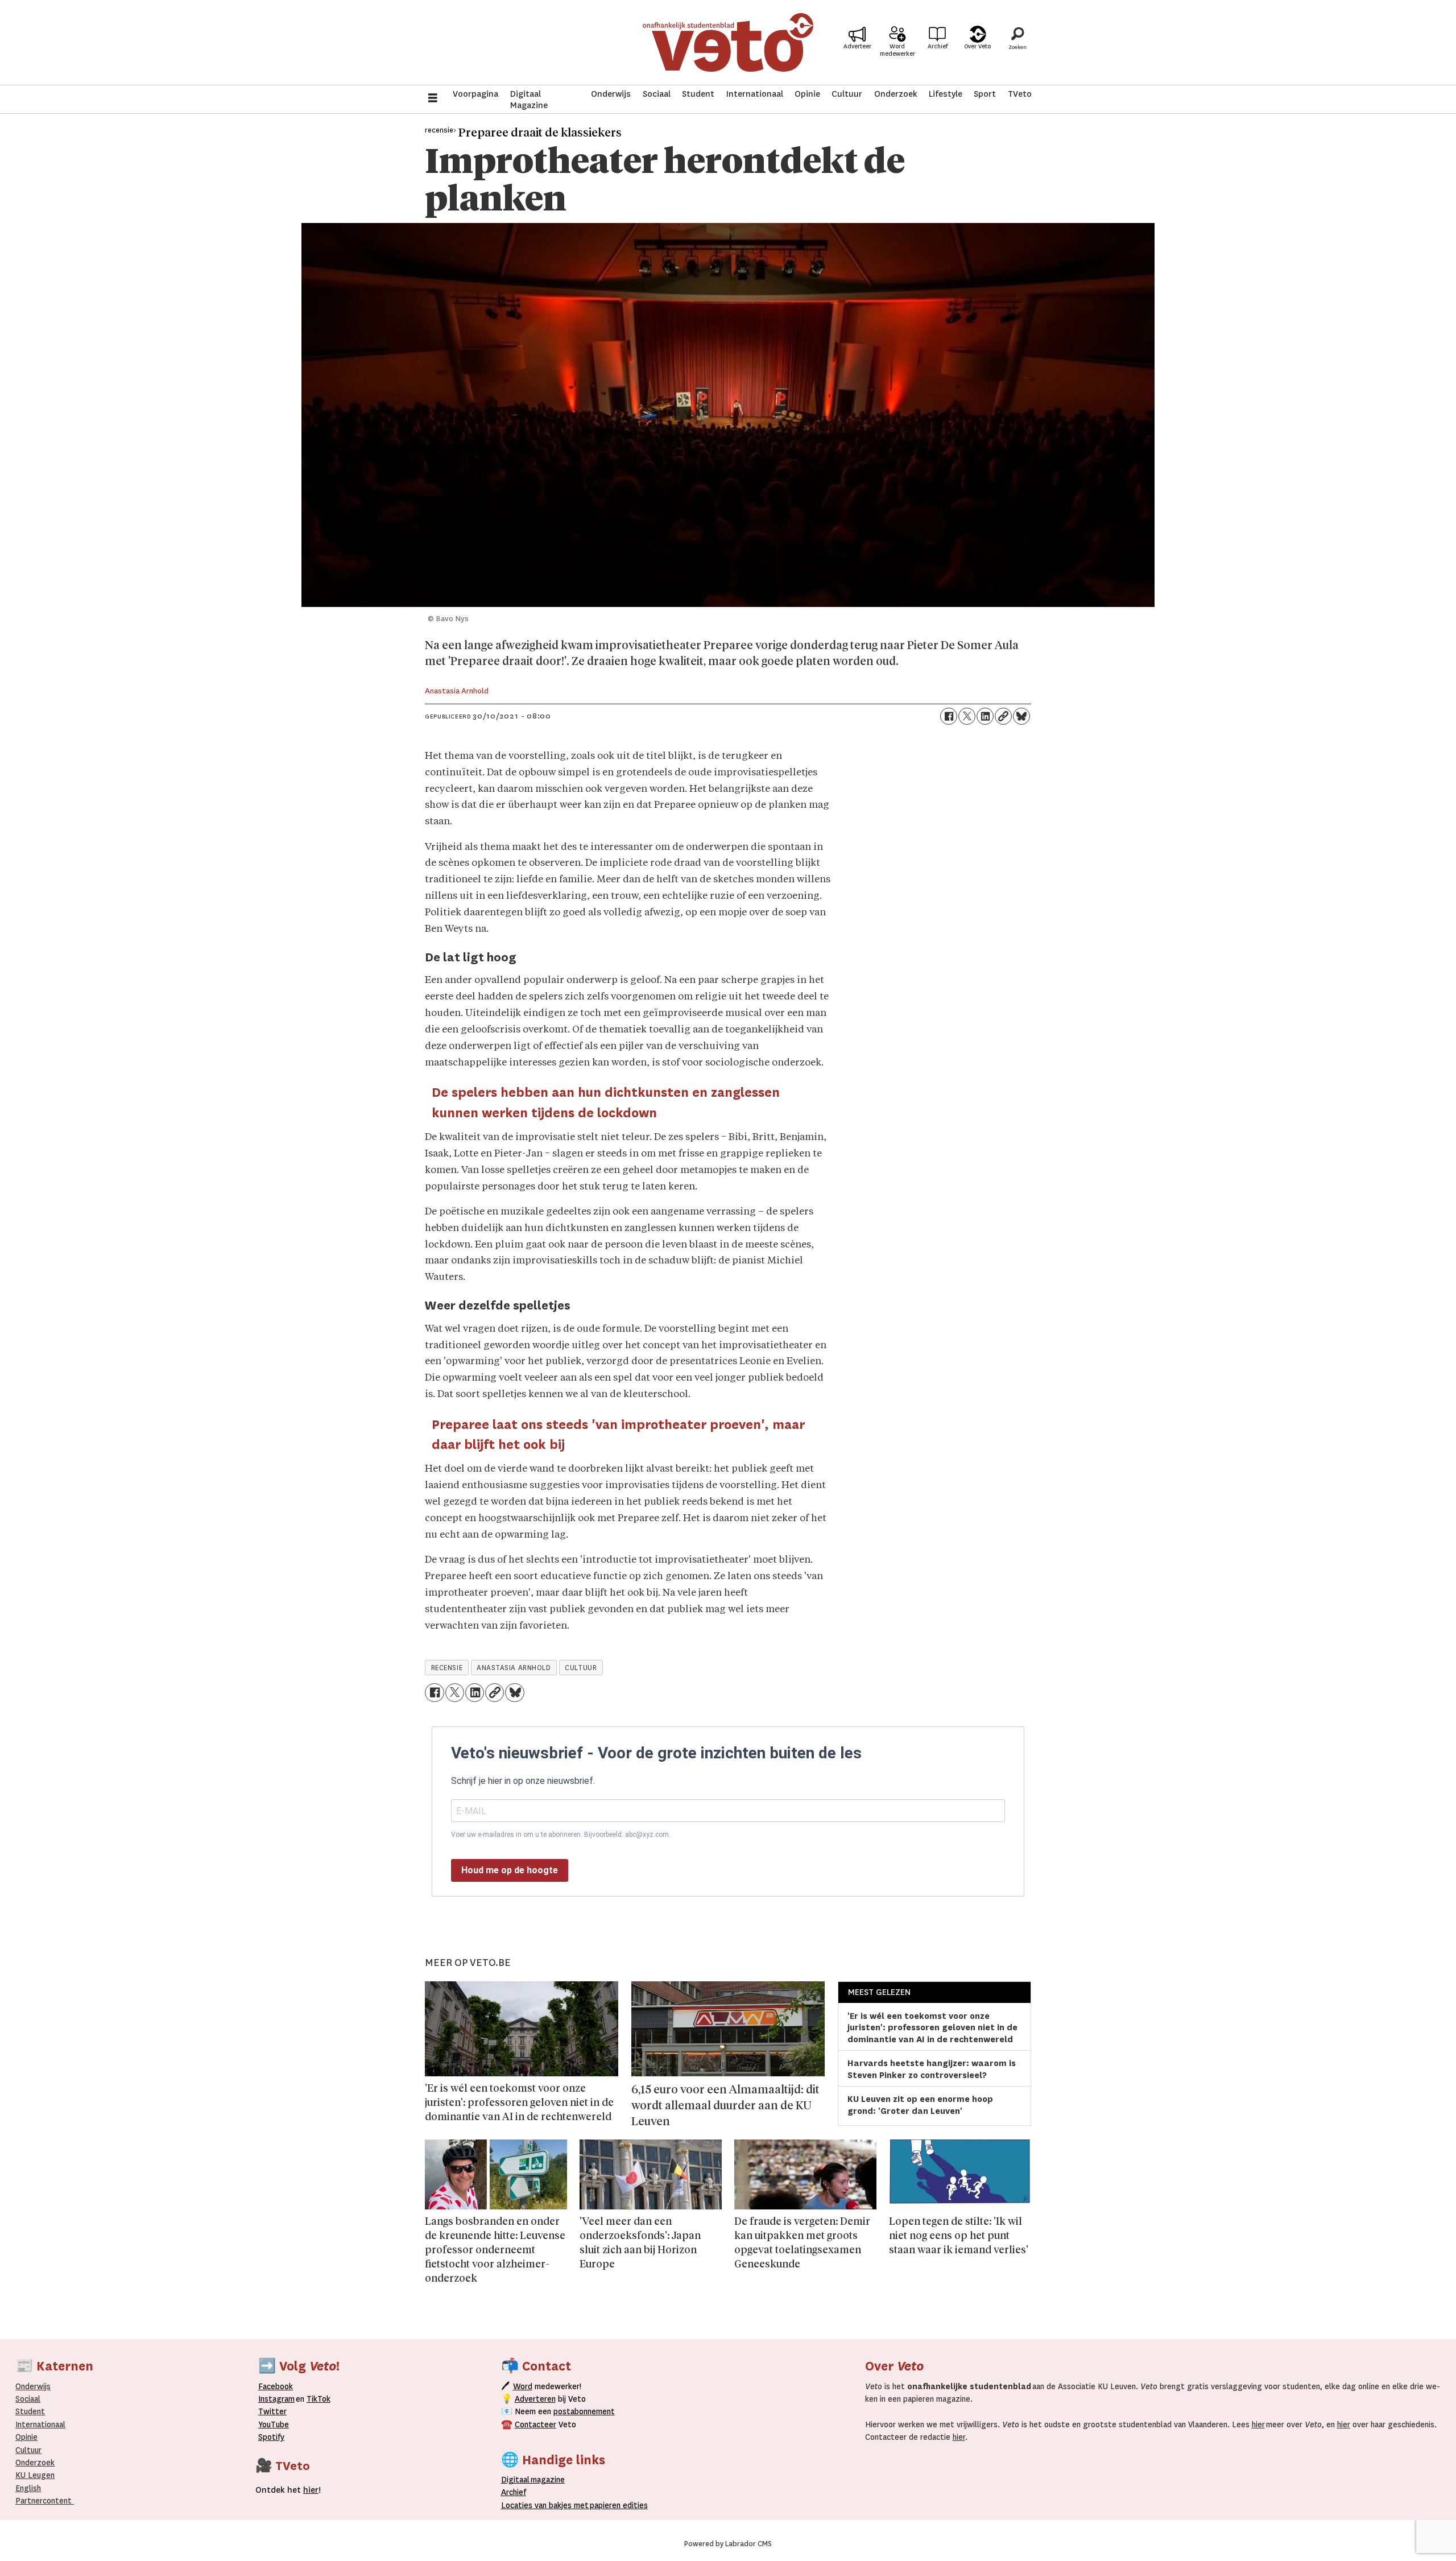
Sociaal (657, 94)
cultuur (581, 1668)
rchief (514, 2492)
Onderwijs (611, 94)
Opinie (807, 94)
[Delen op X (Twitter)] (967, 716)
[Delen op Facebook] (949, 716)
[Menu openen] (433, 99)
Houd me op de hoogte (510, 1870)
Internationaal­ (40, 2424)
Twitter (272, 2411)
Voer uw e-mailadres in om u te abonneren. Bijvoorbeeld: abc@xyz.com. (561, 1835)
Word (523, 2386)
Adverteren (535, 2399)
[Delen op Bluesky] (1021, 716)
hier (1258, 2424)
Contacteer (535, 2424)
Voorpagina (475, 94)
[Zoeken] (1017, 43)
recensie (447, 1668)
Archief (938, 46)
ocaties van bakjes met (547, 2505)
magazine (536, 2480)
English (28, 2488)
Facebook (276, 2386)
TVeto (1020, 94)
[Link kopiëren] (1003, 716)
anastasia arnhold (514, 1668)
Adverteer (857, 46)
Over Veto (977, 46)
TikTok (318, 2399)
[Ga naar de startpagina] (728, 42)
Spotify (271, 2437)
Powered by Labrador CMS (728, 2544)
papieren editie (616, 2505)
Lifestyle (946, 94)
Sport (985, 94)
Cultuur (847, 94)
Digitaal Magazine (529, 100)
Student (698, 94)
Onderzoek (896, 94)
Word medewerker (897, 50)
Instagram (276, 2399)
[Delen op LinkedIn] (985, 716)
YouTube (274, 2424)
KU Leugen (35, 2475)
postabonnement (584, 2411)
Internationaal (755, 94)
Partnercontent (44, 2501)
